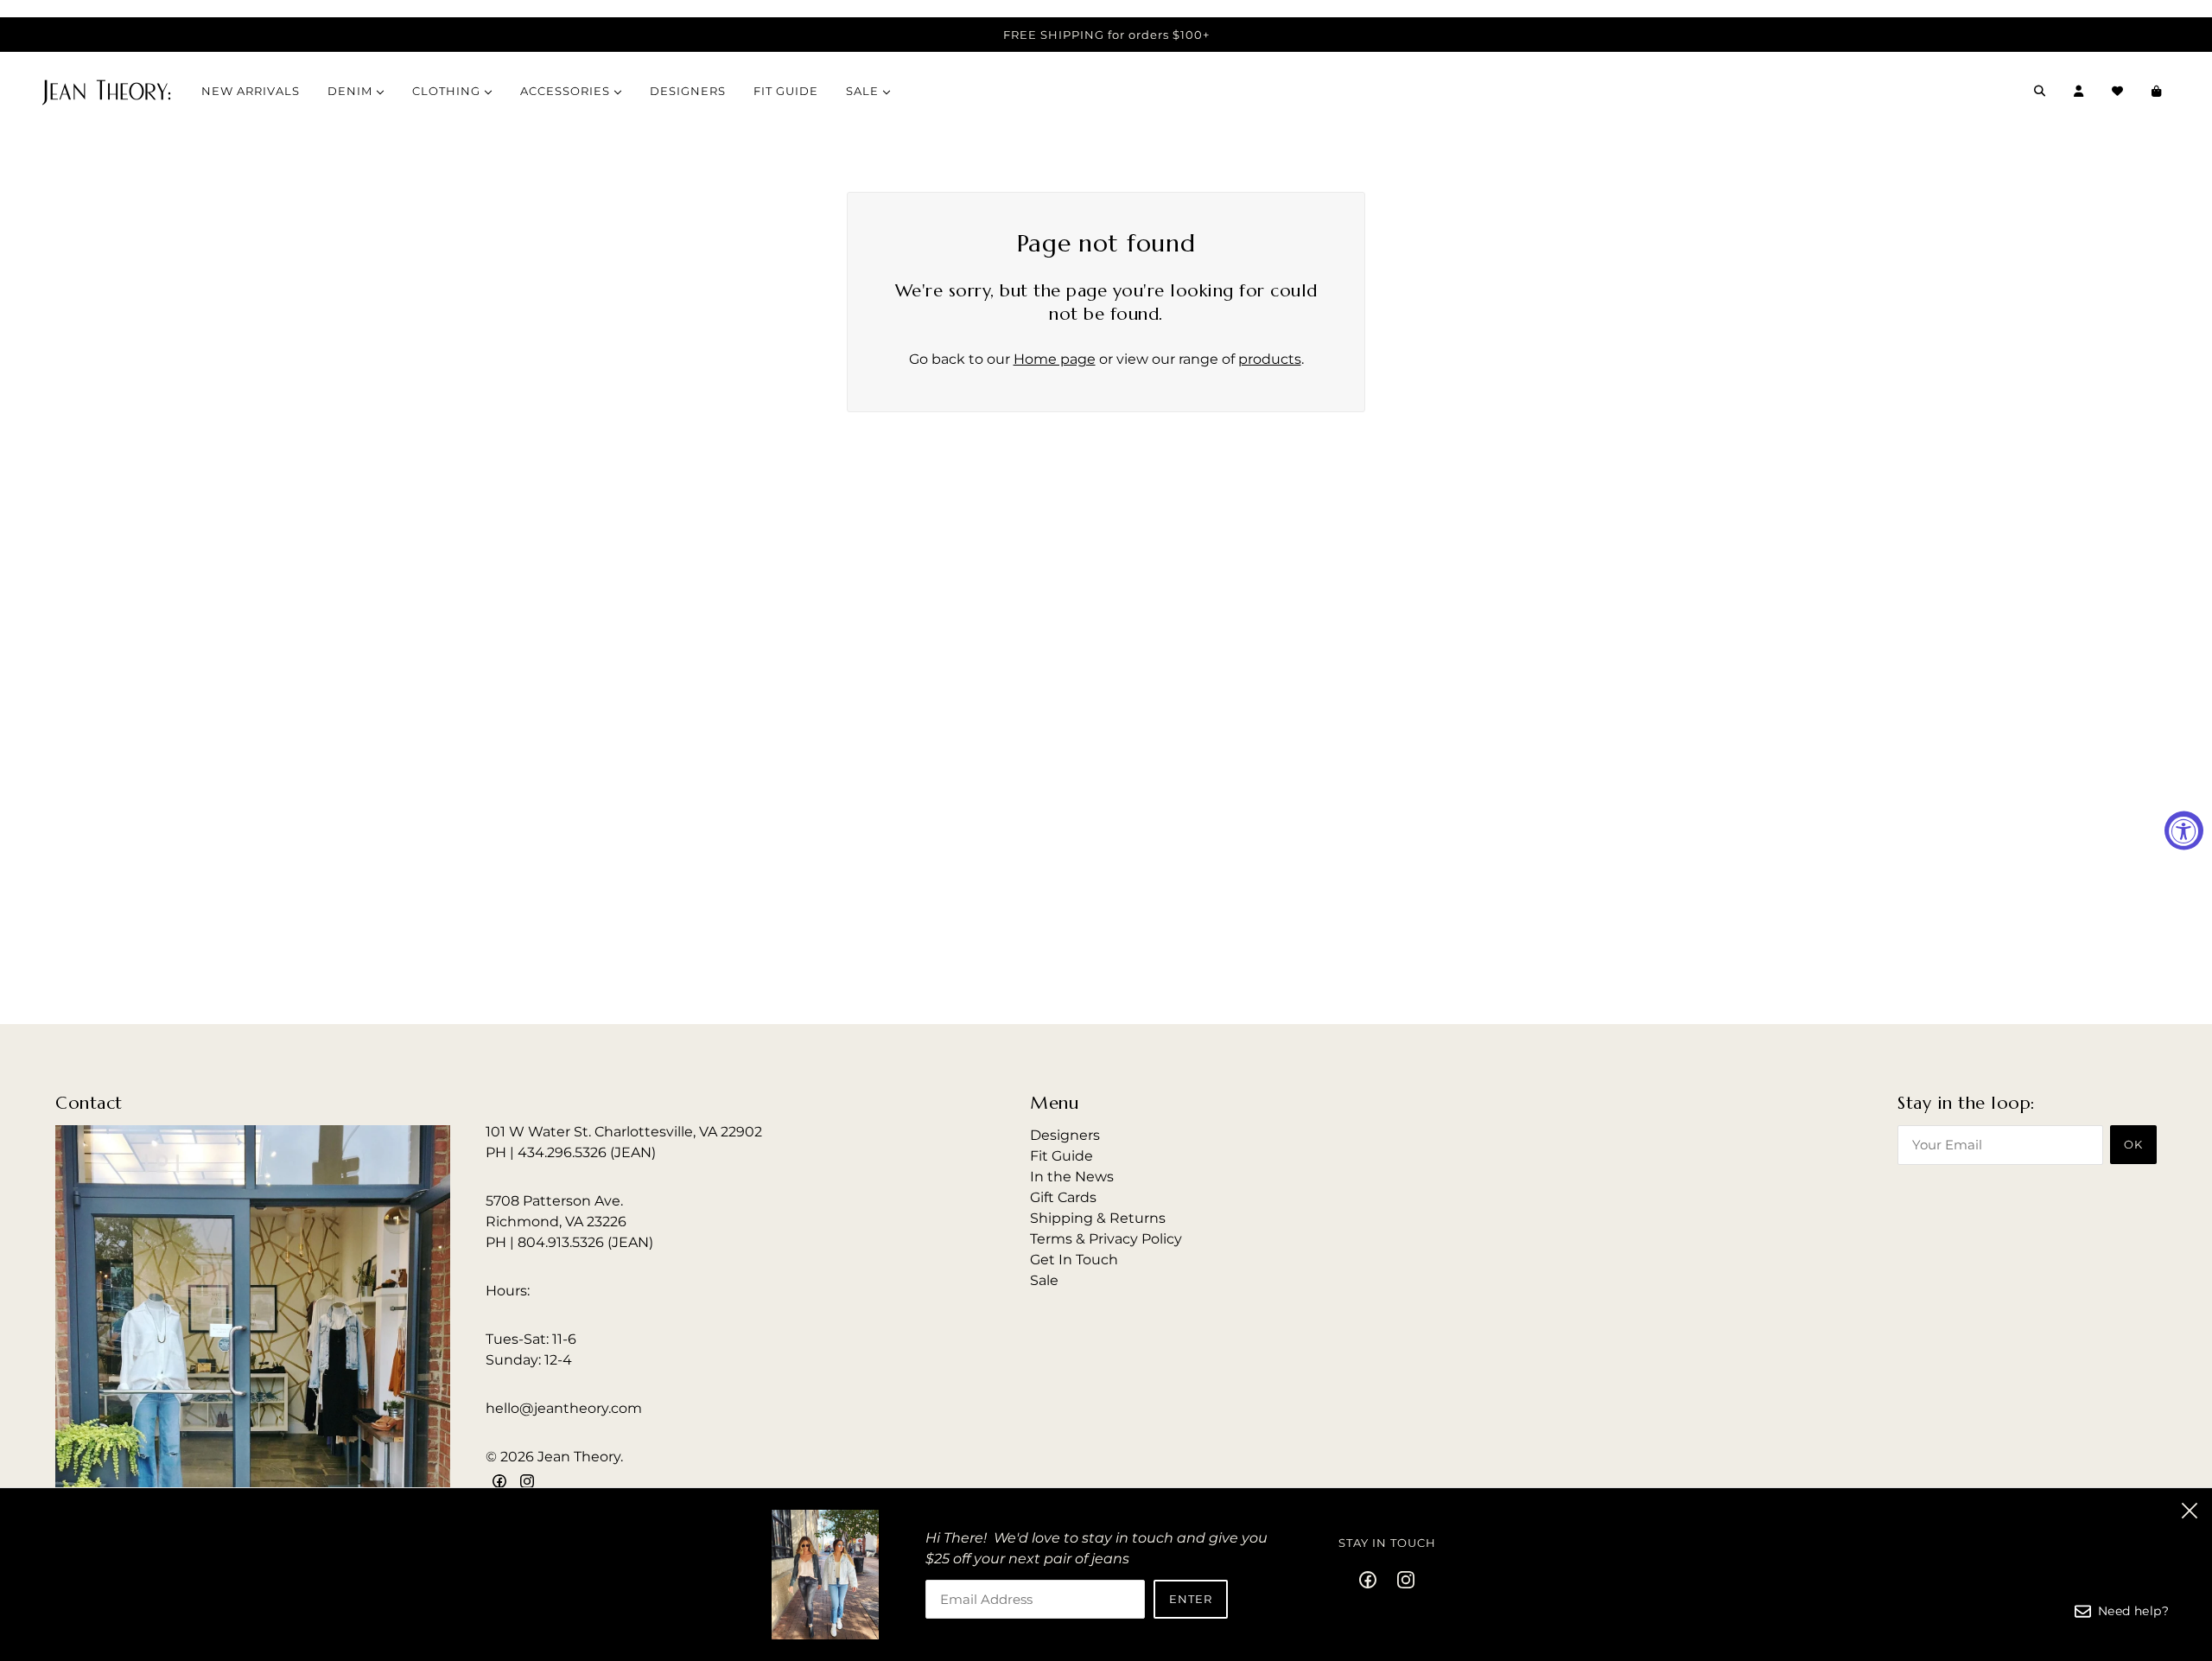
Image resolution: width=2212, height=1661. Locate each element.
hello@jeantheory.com (564, 1408)
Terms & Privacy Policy (1106, 1239)
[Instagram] (1401, 1579)
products (1270, 359)
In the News (1072, 1177)
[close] (2190, 1511)
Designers (1065, 1135)
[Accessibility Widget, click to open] (2184, 831)
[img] (499, 1481)
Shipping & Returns (1098, 1218)
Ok (2133, 1144)
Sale (1044, 1280)
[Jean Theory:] (106, 91)
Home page (1055, 359)
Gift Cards (1063, 1197)
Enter (1191, 1599)
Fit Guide (1062, 1156)
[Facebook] (1373, 1579)
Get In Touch (1074, 1260)
